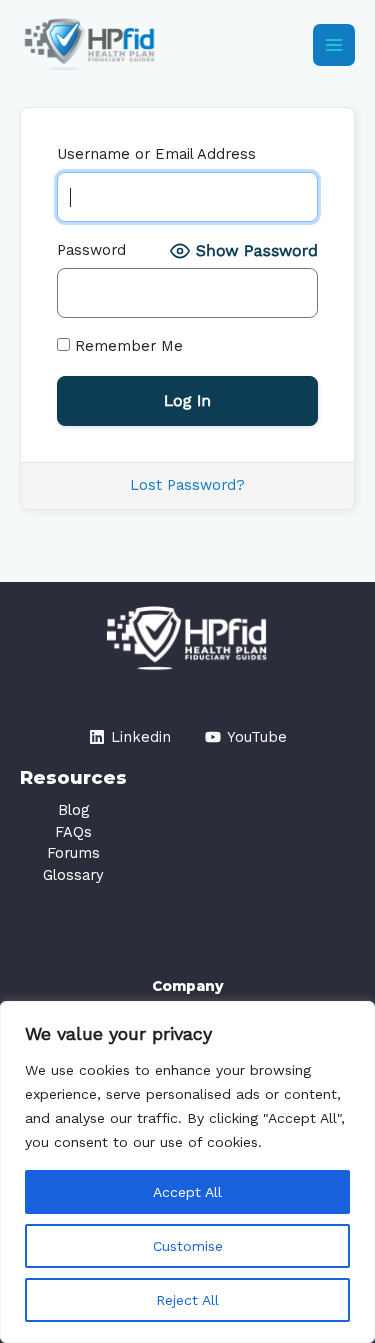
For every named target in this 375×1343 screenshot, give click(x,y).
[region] (187, 1172)
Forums (73, 853)
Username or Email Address (156, 154)
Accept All (187, 1192)
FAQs (73, 832)
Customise (188, 1246)
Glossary (73, 875)
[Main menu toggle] (334, 45)
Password (91, 250)
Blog (73, 810)
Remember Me (126, 346)
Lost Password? (187, 485)
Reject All (187, 1300)
